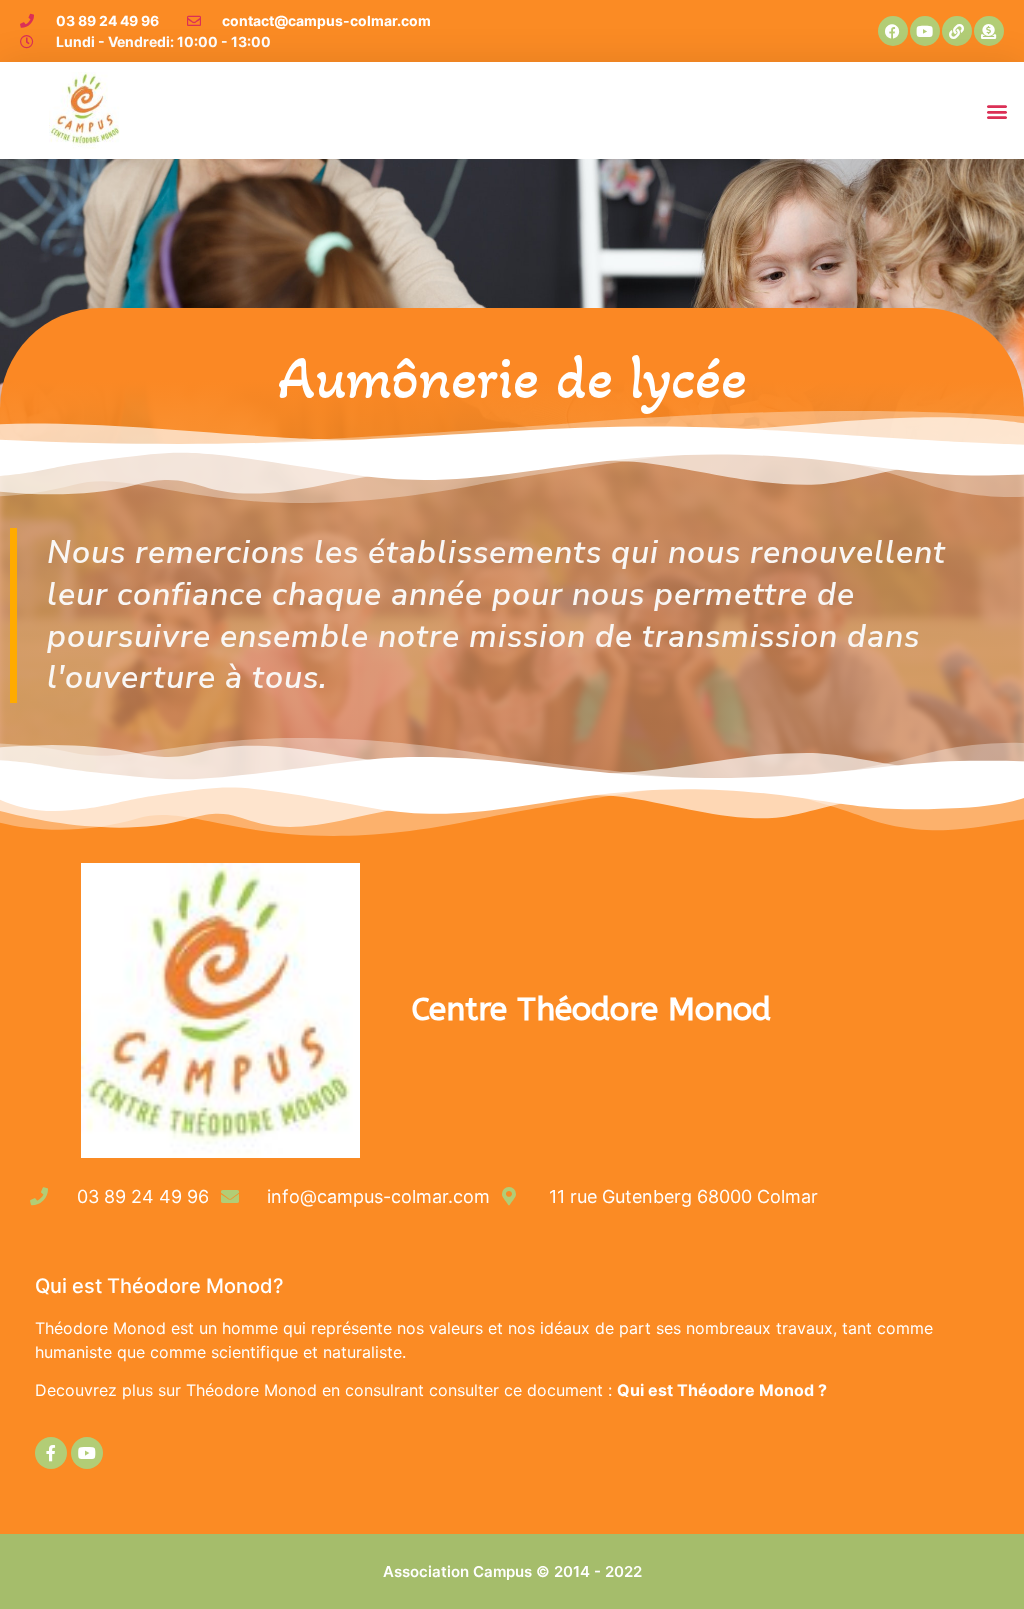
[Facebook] (893, 31)
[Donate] (989, 31)
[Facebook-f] (51, 1453)
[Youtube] (925, 31)
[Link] (957, 31)
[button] (997, 110)
